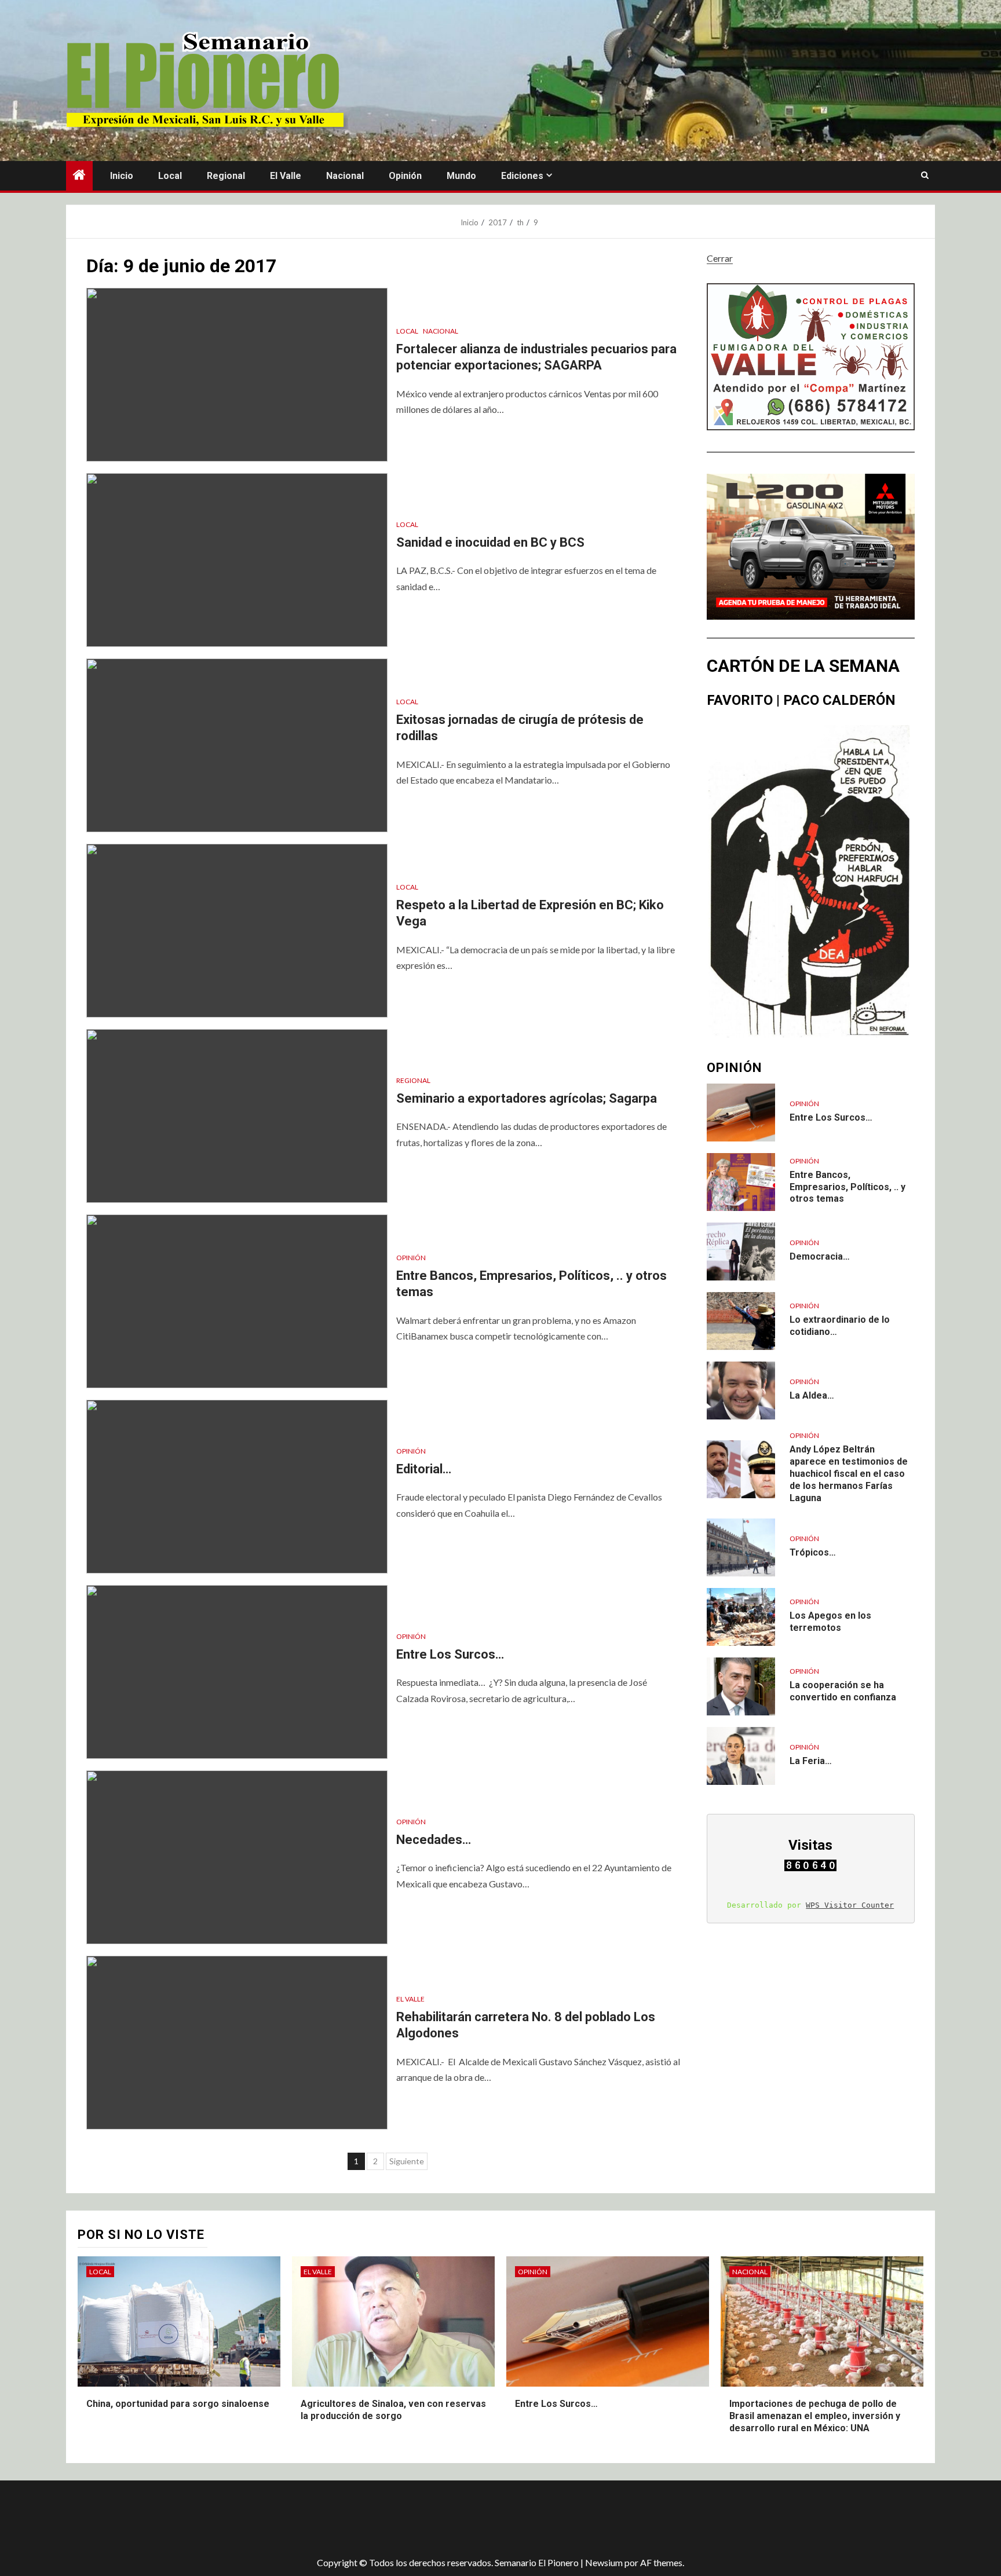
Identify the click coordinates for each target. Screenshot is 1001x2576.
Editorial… (424, 1469)
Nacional (345, 176)
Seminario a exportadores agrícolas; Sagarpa (527, 1098)
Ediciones (522, 176)
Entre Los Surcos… (450, 1654)
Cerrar (720, 258)
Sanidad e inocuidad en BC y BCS (490, 542)
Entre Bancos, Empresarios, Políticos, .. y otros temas (847, 1187)
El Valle (286, 176)
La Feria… (811, 1761)
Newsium (604, 2562)
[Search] (925, 175)
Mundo (461, 176)
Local (170, 176)
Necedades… (434, 1840)
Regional (226, 176)
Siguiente (407, 2161)
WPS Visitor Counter (850, 1905)
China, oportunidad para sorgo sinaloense (178, 2404)
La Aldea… (812, 1395)
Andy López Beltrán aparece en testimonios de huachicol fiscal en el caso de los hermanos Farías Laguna (849, 1473)
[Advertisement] (272, 2518)
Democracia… (820, 1256)
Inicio (122, 176)
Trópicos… (813, 1552)
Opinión (405, 176)
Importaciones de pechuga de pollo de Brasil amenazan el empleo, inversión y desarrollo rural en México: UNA (815, 2416)
